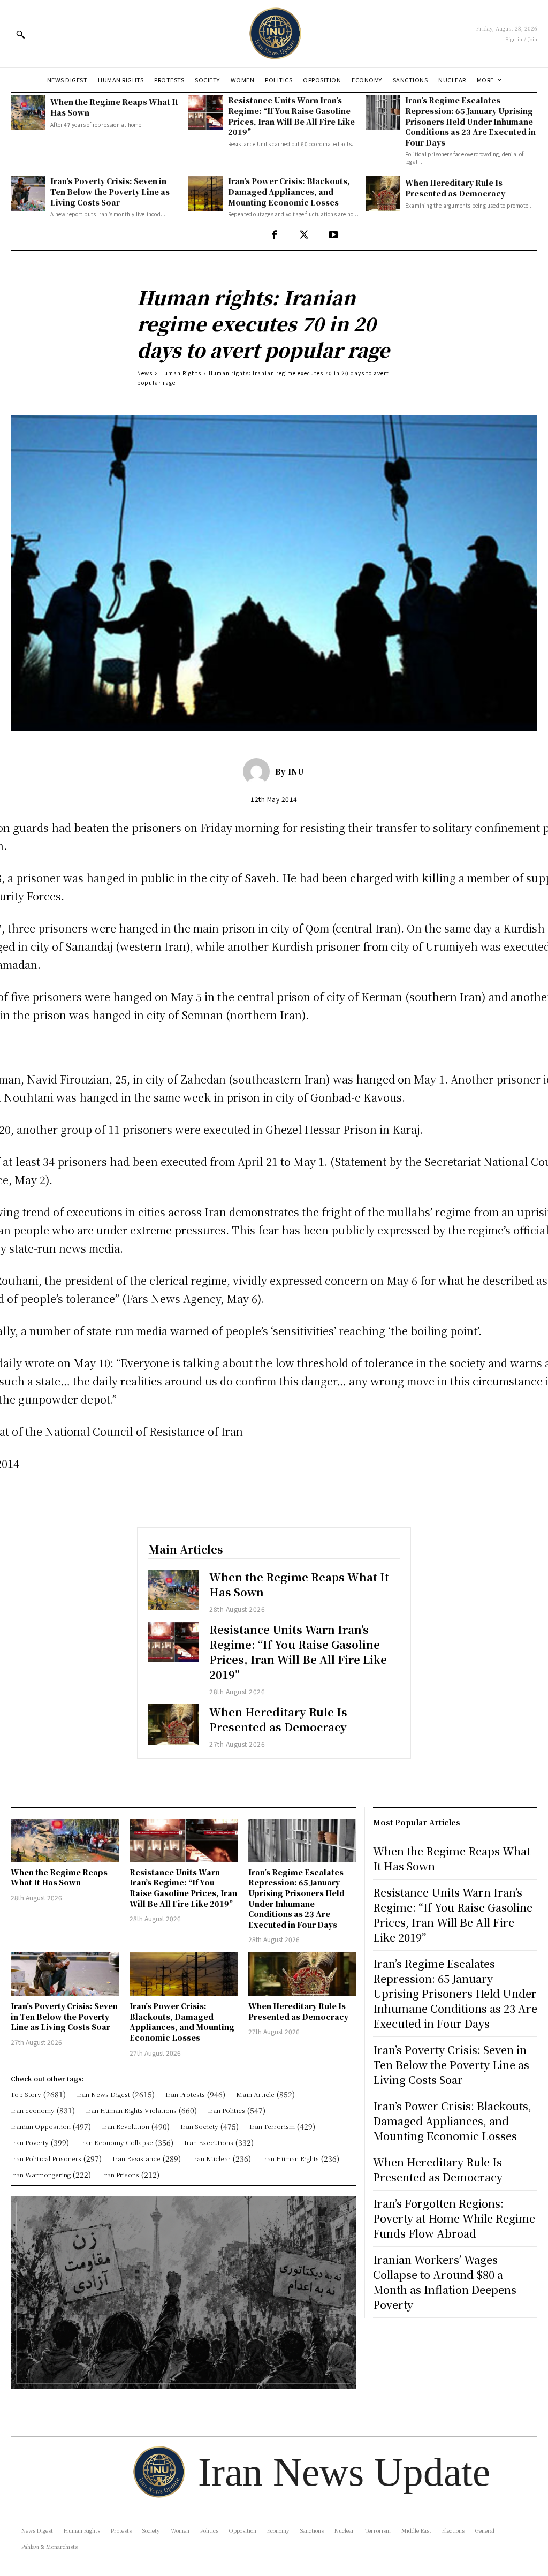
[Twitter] (304, 235)
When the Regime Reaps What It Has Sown (299, 1584)
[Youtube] (333, 235)
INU (296, 771)
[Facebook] (274, 235)
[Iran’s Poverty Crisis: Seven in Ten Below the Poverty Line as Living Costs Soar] (28, 193)
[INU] (259, 771)
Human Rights (181, 373)
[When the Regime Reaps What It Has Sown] (28, 112)
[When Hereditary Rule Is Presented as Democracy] (383, 193)
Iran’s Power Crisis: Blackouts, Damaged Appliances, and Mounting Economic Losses (289, 191)
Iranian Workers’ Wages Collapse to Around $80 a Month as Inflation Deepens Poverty (445, 2282)
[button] (20, 34)
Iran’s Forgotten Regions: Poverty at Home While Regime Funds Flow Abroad (454, 2218)
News (145, 373)
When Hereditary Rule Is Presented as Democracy (455, 188)
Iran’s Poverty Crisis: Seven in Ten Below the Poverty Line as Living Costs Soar (110, 191)
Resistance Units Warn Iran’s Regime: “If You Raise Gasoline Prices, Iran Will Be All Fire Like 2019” (291, 116)
